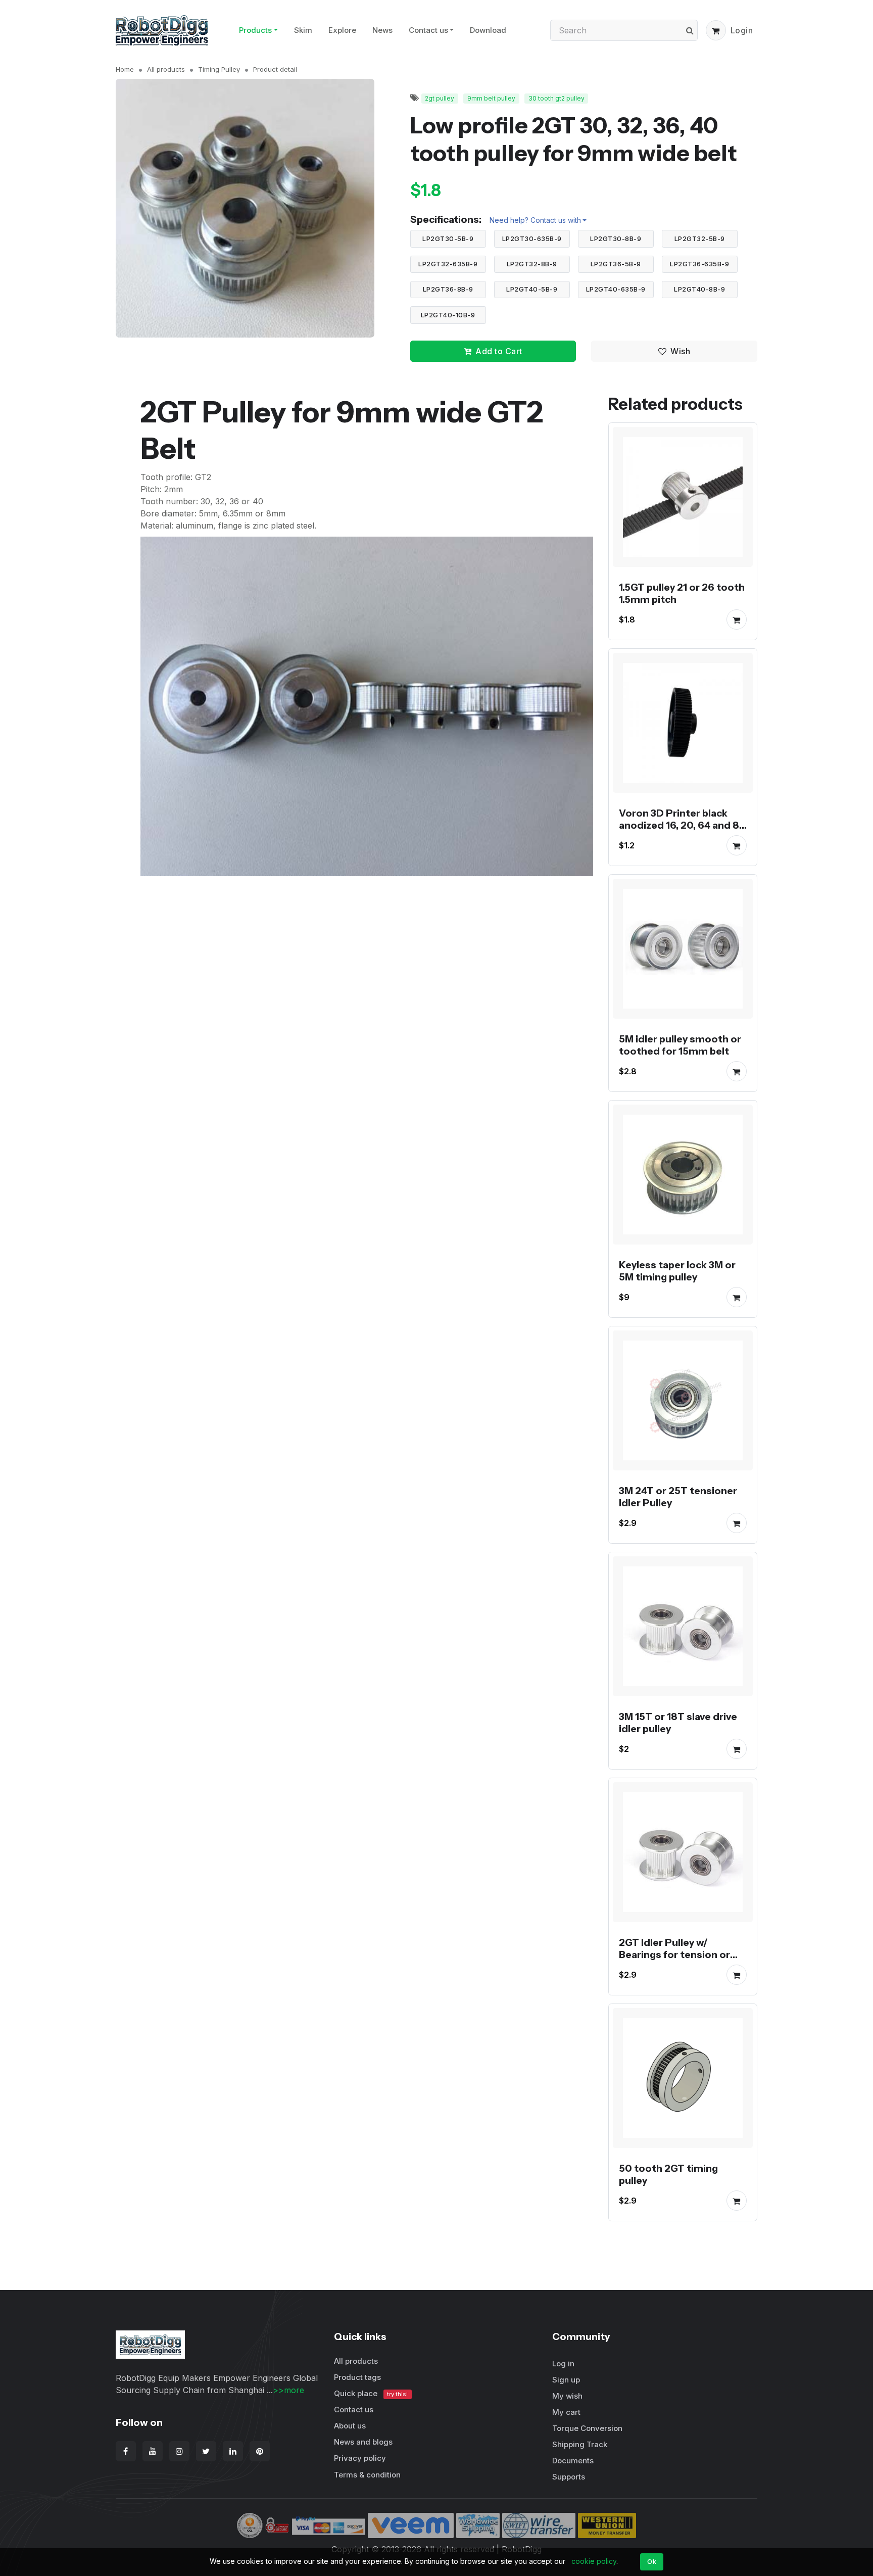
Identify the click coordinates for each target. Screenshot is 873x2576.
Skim (303, 30)
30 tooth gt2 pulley (556, 98)
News (382, 30)
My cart (566, 2412)
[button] (716, 30)
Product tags (357, 2377)
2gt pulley (440, 98)
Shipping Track (580, 2444)
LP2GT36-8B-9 (448, 289)
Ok (652, 2561)
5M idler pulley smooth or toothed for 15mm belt (680, 1045)
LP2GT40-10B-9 (448, 315)
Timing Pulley (219, 69)
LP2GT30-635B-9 (532, 238)
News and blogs (363, 2442)
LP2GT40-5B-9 (532, 289)
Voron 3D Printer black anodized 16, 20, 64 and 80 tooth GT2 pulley (683, 825)
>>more (288, 2390)
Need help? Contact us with (535, 220)
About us (350, 2426)
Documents (573, 2461)
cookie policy (594, 2561)
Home (125, 69)
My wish (567, 2396)
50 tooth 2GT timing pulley (668, 2174)
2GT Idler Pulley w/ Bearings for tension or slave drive (674, 1954)
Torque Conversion (587, 2428)
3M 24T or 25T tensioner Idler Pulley (678, 1497)
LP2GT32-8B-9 (532, 264)
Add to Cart (499, 351)
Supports (569, 2477)
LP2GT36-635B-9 (699, 264)
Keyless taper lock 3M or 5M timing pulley (677, 1271)
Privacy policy (360, 2458)
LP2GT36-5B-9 (616, 264)
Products (255, 30)
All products (166, 69)
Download (488, 30)
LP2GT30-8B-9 (616, 238)
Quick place (371, 2393)
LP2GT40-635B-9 (616, 289)
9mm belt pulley (491, 98)
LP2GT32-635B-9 (448, 264)
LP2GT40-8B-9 (699, 289)
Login (742, 30)
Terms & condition (367, 2475)
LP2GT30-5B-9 (448, 238)
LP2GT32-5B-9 (700, 238)
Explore (342, 30)
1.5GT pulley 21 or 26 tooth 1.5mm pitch (682, 593)
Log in (563, 2364)
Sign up (566, 2380)
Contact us (428, 30)
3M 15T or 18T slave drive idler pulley (678, 1723)
